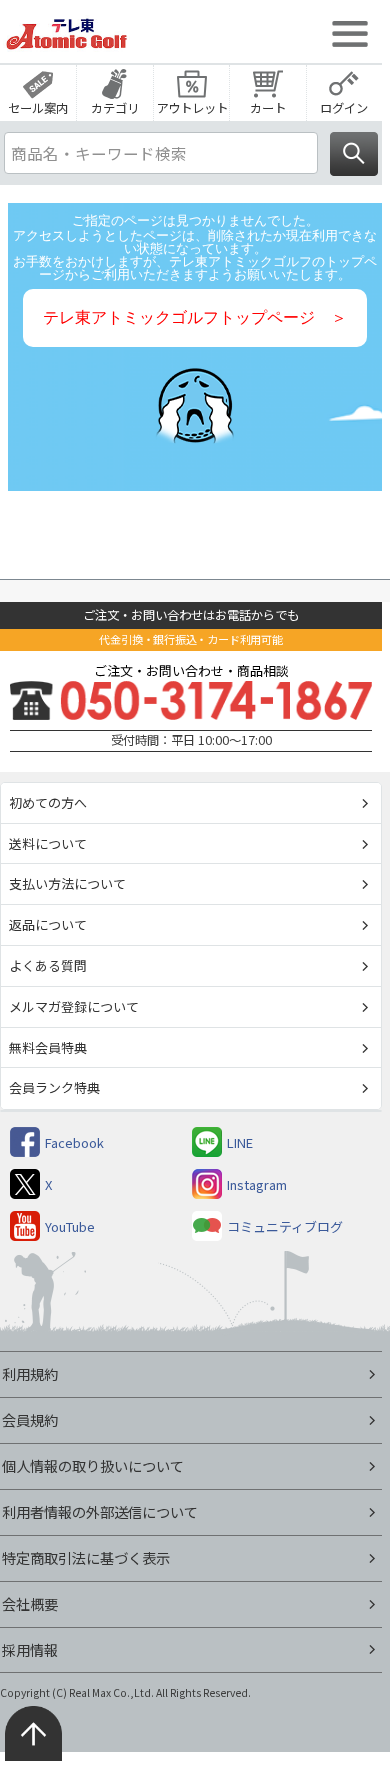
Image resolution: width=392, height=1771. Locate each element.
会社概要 (30, 1603)
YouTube (70, 1226)
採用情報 (30, 1649)
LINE (240, 1142)
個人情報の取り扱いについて (93, 1465)
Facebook (74, 1142)
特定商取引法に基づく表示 (86, 1557)
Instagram (257, 1184)
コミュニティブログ (285, 1226)
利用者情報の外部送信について (100, 1511)
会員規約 (30, 1419)
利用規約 (30, 1373)
